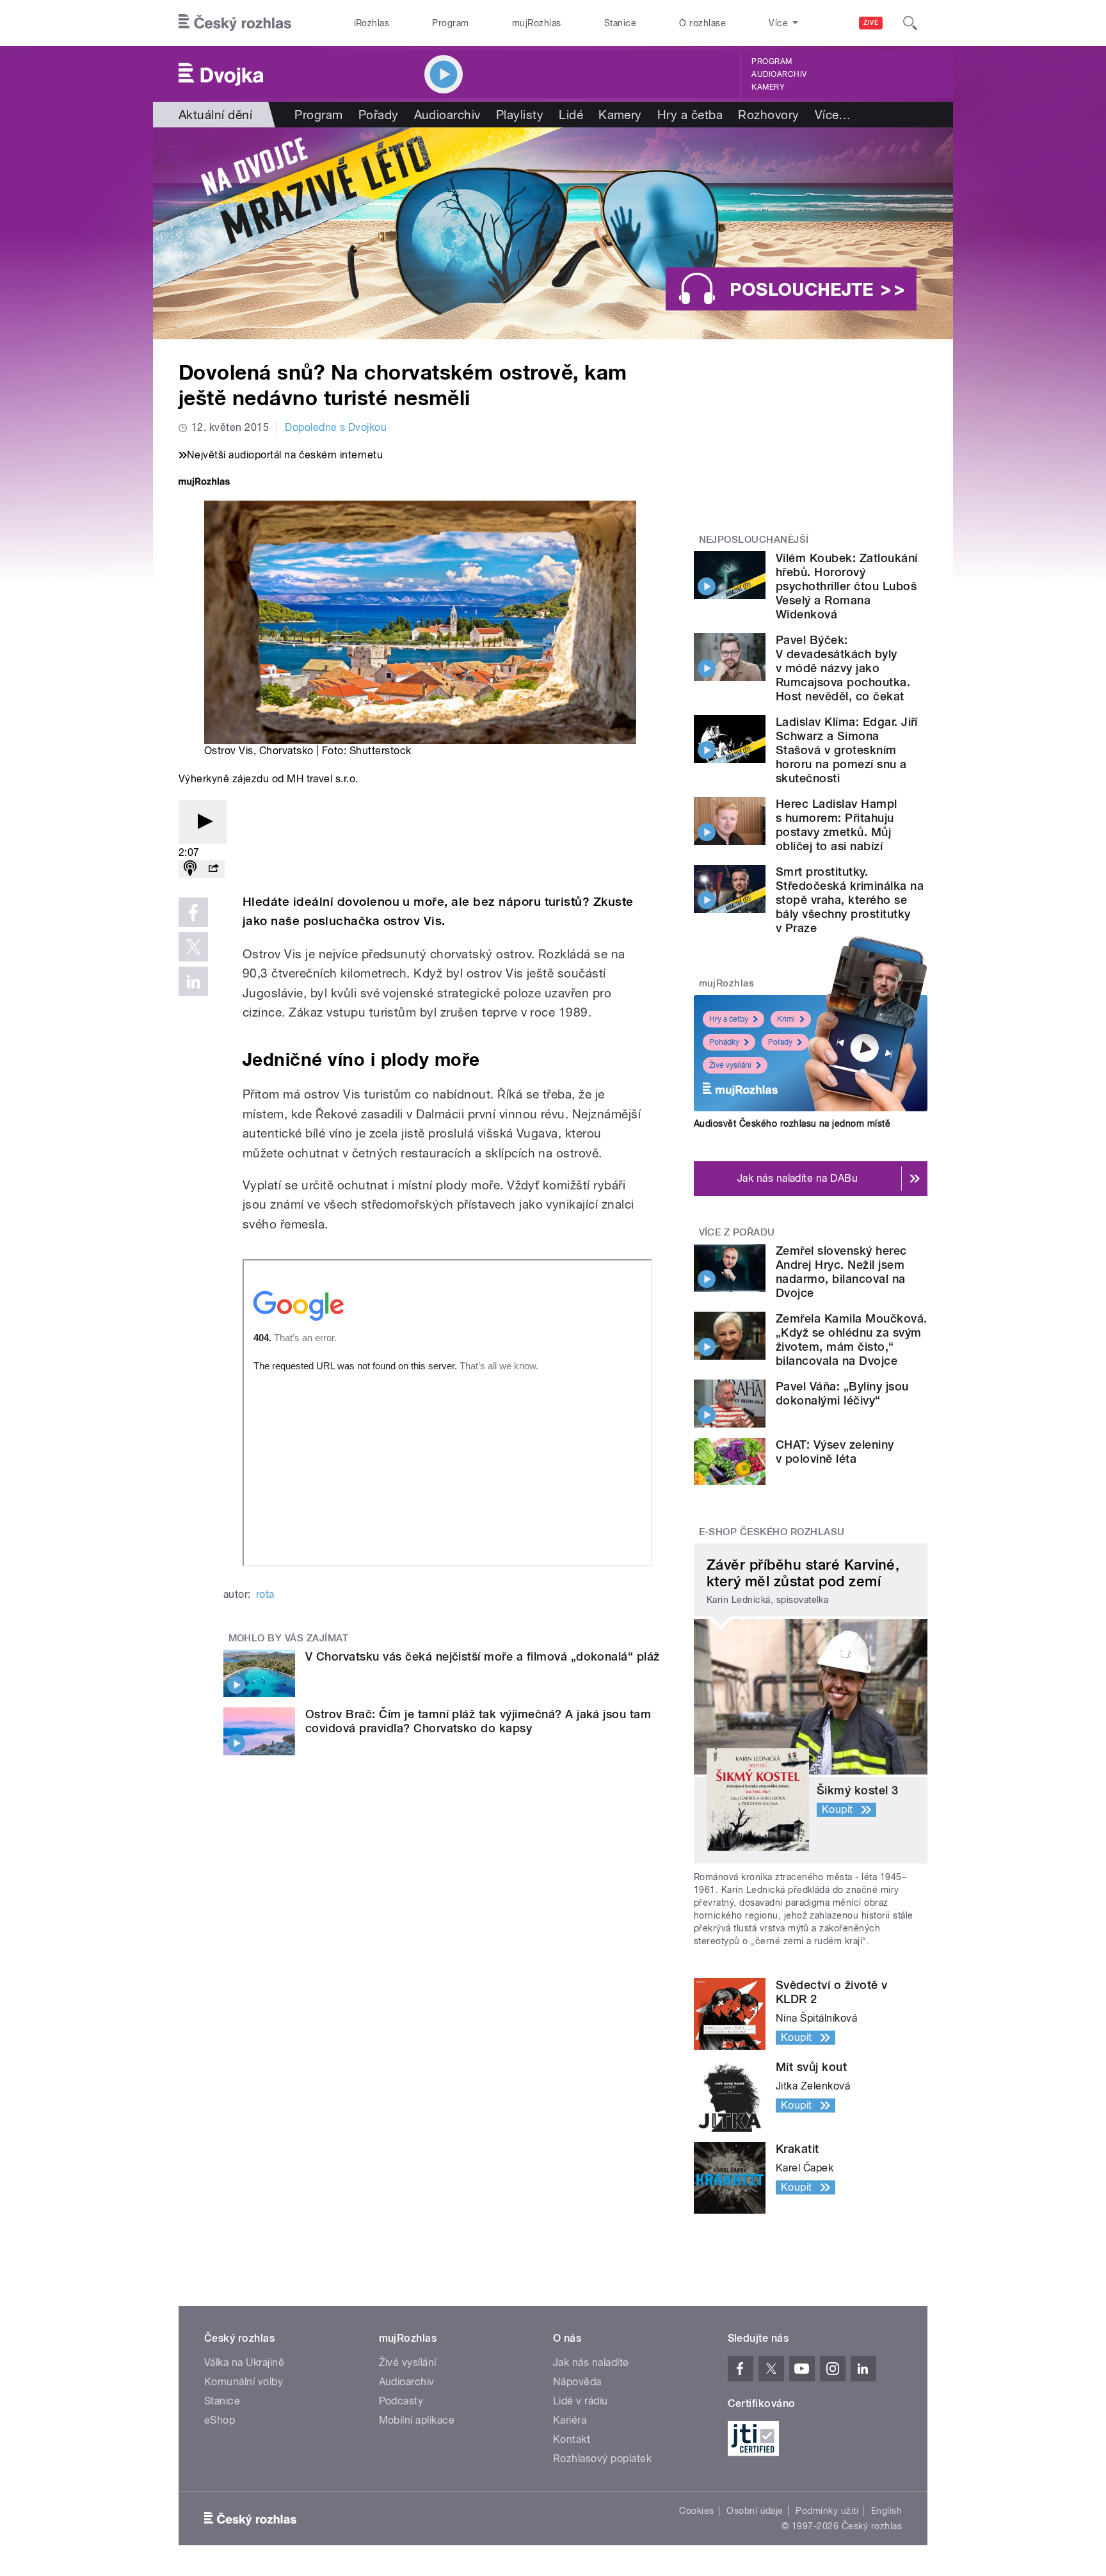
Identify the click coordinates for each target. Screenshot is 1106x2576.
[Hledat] (910, 23)
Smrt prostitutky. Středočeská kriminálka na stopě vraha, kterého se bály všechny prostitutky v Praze (850, 900)
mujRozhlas (537, 23)
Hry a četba (690, 115)
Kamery (768, 87)
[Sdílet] (213, 869)
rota (265, 1594)
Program (450, 23)
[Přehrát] (203, 822)
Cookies (696, 2511)
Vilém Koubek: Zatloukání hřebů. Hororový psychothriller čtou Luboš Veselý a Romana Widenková (847, 586)
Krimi (786, 1019)
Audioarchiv (779, 74)
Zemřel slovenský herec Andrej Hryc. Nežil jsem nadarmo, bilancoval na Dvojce (841, 1272)
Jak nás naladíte (591, 2363)
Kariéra (570, 2420)
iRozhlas (372, 23)
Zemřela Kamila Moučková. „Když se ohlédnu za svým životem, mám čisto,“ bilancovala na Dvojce (852, 1340)
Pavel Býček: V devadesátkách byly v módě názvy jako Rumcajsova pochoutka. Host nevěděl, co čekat (843, 668)
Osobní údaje (755, 2511)
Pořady (379, 115)
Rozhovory (768, 115)
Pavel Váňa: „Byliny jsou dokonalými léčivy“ (842, 1393)
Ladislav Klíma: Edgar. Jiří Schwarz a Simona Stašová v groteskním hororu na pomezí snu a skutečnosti (847, 750)
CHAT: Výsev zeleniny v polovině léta (835, 1452)
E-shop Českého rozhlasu (772, 1532)
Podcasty (401, 2401)
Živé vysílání (730, 1065)
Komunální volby (244, 2382)
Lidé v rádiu (581, 2401)
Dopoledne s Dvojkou (336, 427)
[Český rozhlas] (235, 23)
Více (833, 115)
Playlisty (520, 115)
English (886, 2511)
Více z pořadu (737, 1232)
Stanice (620, 23)
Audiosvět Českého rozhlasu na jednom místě (792, 1123)
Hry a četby (729, 1019)
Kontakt (572, 2439)
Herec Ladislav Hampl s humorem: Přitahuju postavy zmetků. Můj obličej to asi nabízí (837, 825)
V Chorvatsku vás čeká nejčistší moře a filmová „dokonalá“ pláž (483, 1656)
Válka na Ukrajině (244, 2363)
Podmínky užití (827, 2511)
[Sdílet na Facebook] (193, 912)
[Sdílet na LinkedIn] (193, 981)
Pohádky (724, 1042)
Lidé (571, 115)
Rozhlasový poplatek (602, 2459)
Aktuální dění (215, 115)
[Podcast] (190, 869)
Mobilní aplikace (417, 2420)
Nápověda (577, 2382)
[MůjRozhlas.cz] (204, 483)
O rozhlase (702, 23)
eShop (220, 2420)
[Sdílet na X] (193, 947)
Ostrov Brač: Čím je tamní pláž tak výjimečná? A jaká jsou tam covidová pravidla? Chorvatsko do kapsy (478, 1721)
